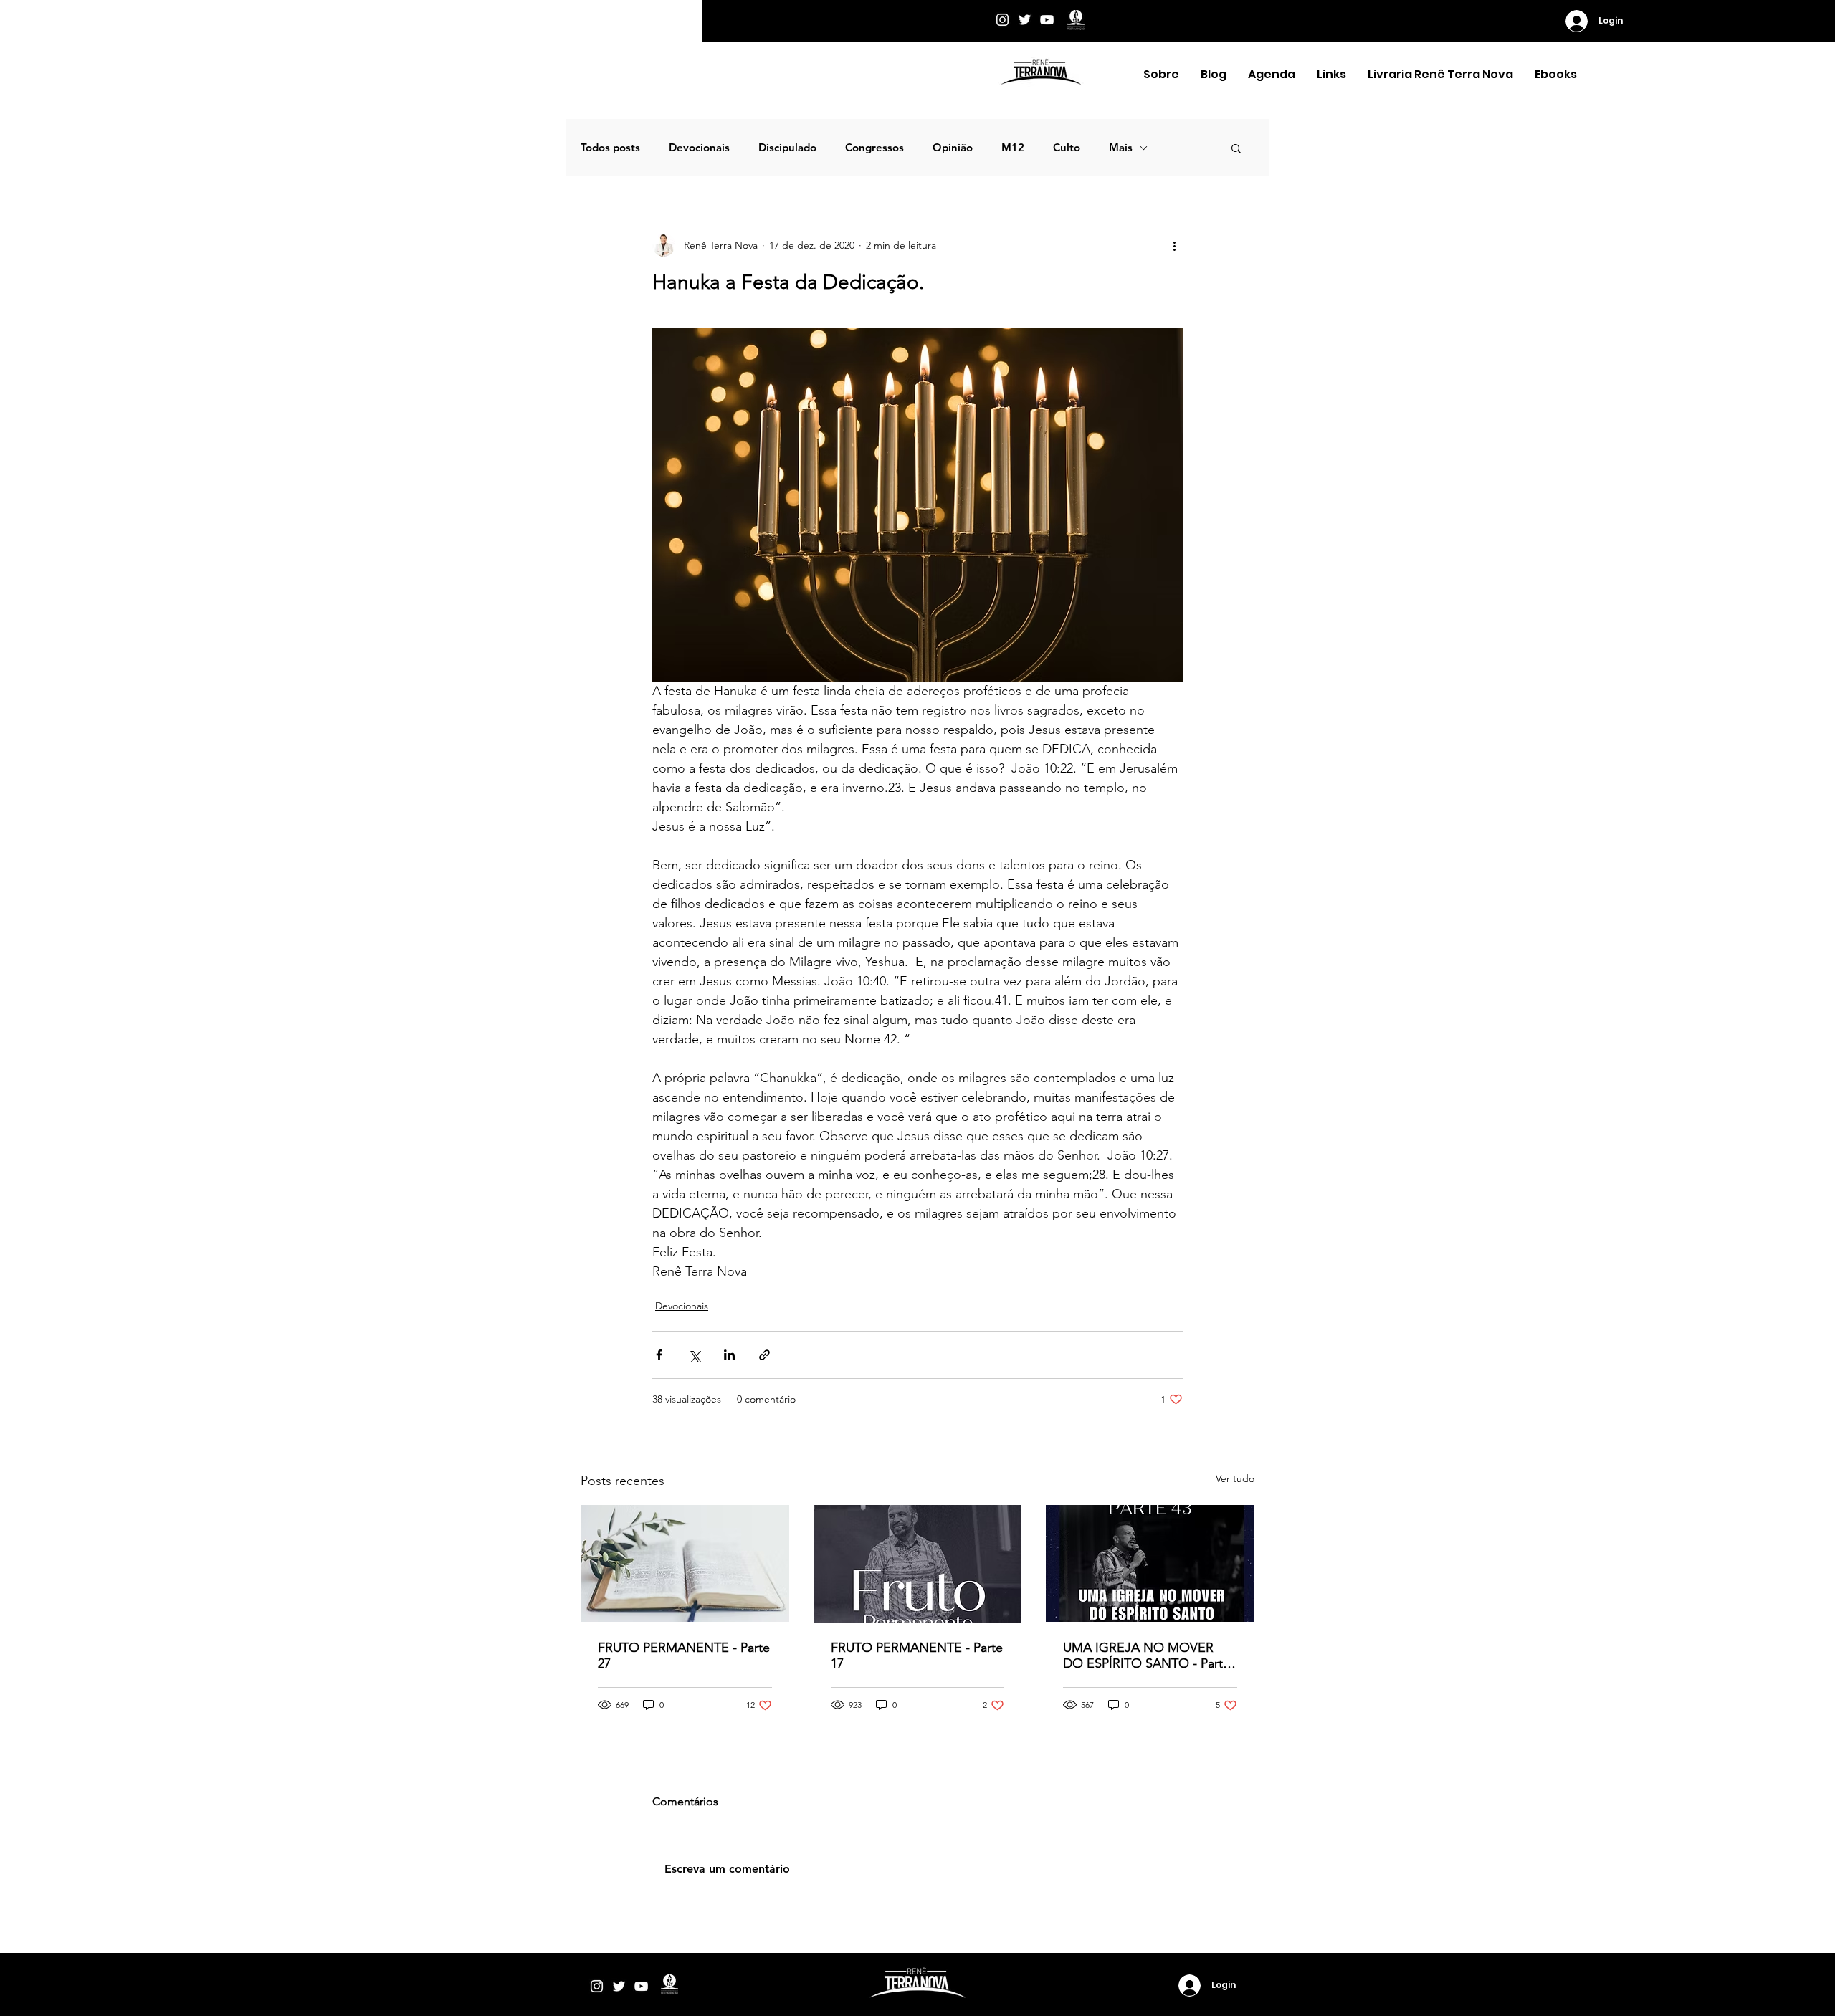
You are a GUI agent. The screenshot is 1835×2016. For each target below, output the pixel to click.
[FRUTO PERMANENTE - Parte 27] (685, 1563)
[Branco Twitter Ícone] (1025, 20)
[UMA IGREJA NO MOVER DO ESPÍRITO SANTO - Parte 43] (1150, 1563)
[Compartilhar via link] (764, 1355)
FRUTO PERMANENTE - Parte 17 (917, 1656)
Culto (1067, 148)
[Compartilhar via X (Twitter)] (694, 1355)
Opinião (953, 148)
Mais (1121, 148)
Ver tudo (1235, 1478)
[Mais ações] (1174, 245)
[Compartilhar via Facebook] (659, 1355)
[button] (1161, 75)
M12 (1013, 148)
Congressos (874, 148)
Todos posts (610, 148)
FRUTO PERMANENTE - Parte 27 (684, 1656)
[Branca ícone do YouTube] (1047, 20)
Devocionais (699, 148)
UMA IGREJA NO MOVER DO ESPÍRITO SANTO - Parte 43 (1147, 1656)
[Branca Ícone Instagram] (1002, 20)
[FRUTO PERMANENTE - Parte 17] (918, 1564)
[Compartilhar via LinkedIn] (729, 1355)
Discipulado (787, 148)
